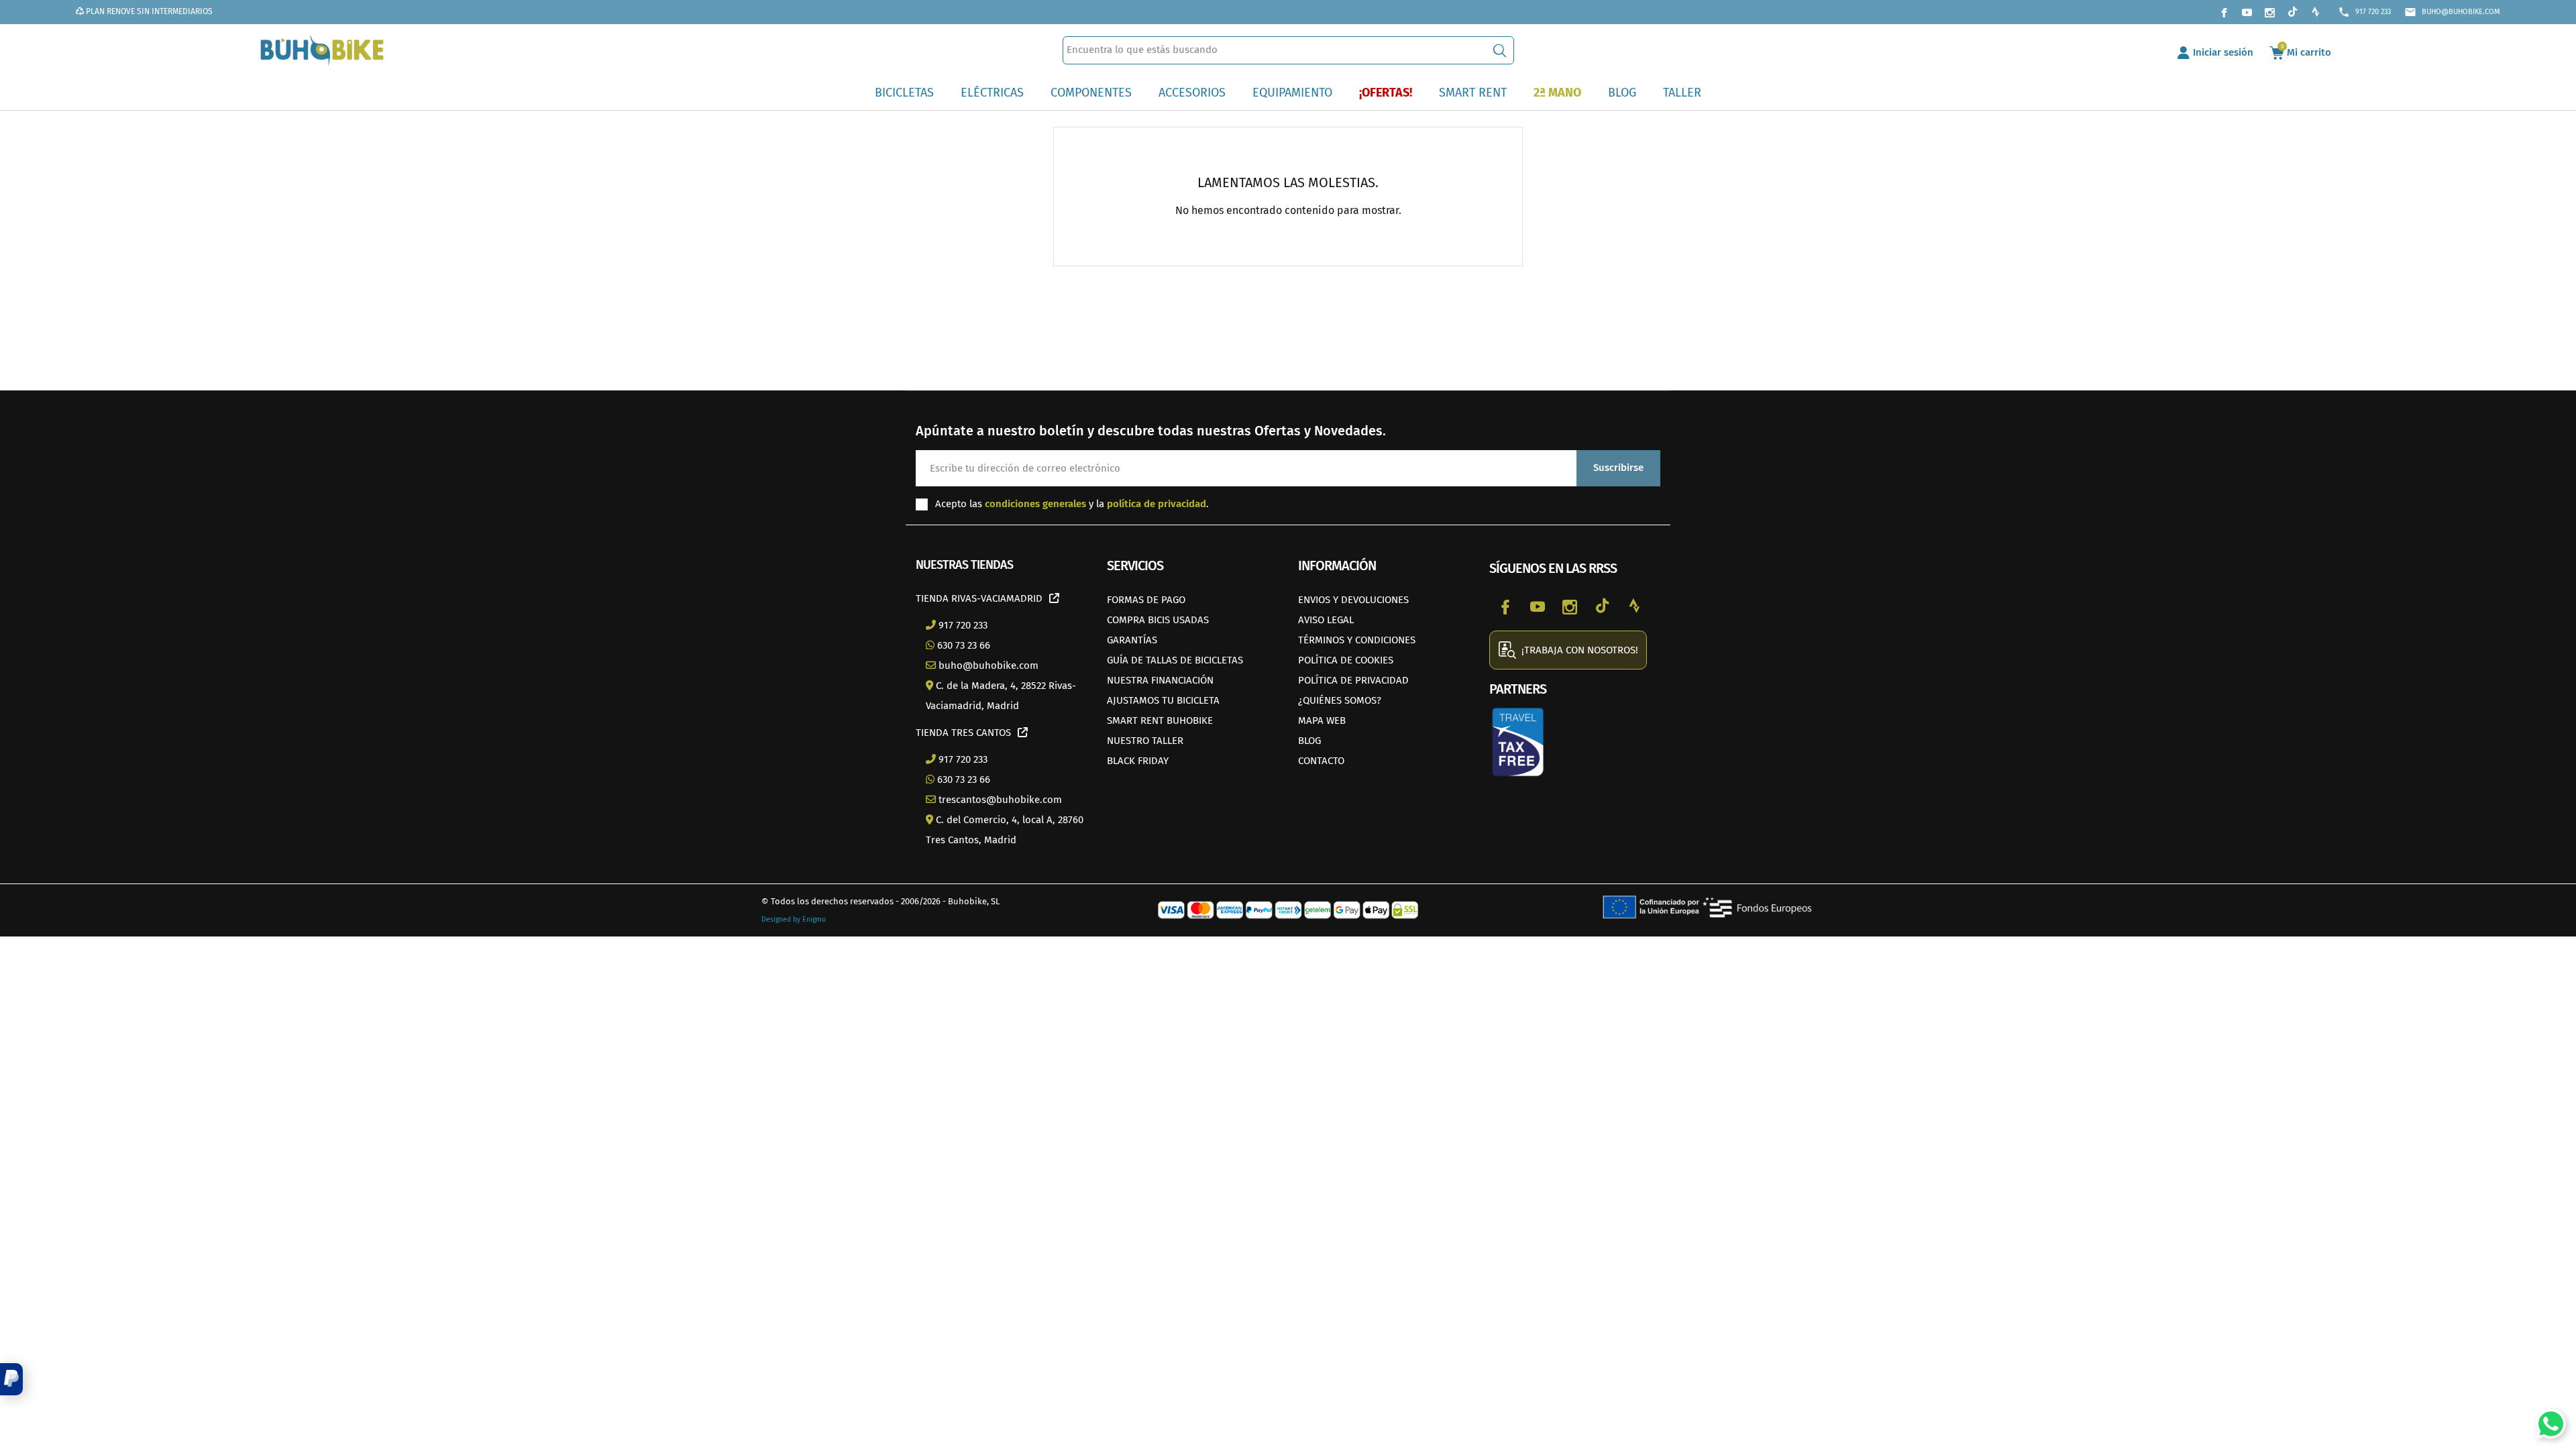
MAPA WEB (1322, 720)
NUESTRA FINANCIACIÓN (1160, 680)
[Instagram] (2269, 12)
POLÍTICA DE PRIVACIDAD (1353, 680)
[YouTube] (2247, 12)
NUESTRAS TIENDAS (964, 565)
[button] (11, 1379)
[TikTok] (2292, 12)
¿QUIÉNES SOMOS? (1340, 700)
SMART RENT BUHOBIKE (1160, 720)
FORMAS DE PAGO (1146, 600)
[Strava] (2315, 12)
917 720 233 (2364, 12)
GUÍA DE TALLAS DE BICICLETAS (1175, 660)
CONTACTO (1321, 761)
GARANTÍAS (1132, 640)
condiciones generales (1035, 504)
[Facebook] (2224, 12)
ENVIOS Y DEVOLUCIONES (1353, 600)
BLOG (1309, 741)
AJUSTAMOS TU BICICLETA (1163, 700)
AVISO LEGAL (1326, 620)
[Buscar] (1500, 50)
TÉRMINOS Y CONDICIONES (1357, 640)
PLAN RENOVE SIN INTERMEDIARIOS (148, 11)
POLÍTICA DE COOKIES (1346, 660)
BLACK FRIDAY (1138, 761)
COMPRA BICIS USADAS (1158, 620)
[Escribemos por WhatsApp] (2546, 1419)
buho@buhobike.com (2452, 12)
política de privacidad (1157, 504)
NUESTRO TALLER (1145, 741)
